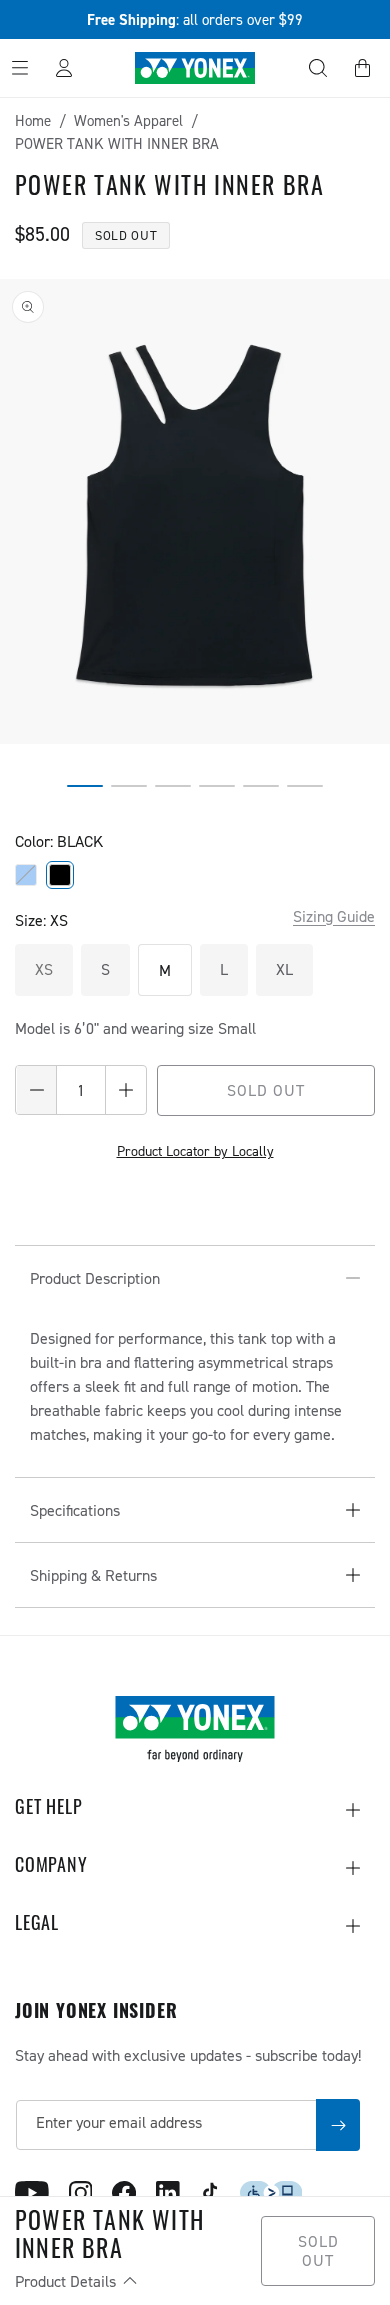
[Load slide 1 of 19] (85, 786)
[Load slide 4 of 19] (217, 786)
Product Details (67, 2281)
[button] (318, 68)
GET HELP (48, 1810)
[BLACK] (60, 875)
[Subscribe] (338, 2125)
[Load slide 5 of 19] (261, 786)
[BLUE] (26, 875)
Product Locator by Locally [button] (195, 1150)
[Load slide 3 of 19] (173, 786)
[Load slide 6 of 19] (305, 786)
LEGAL (37, 1926)
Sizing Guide (334, 916)
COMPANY (51, 1868)
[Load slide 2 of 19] (129, 786)
